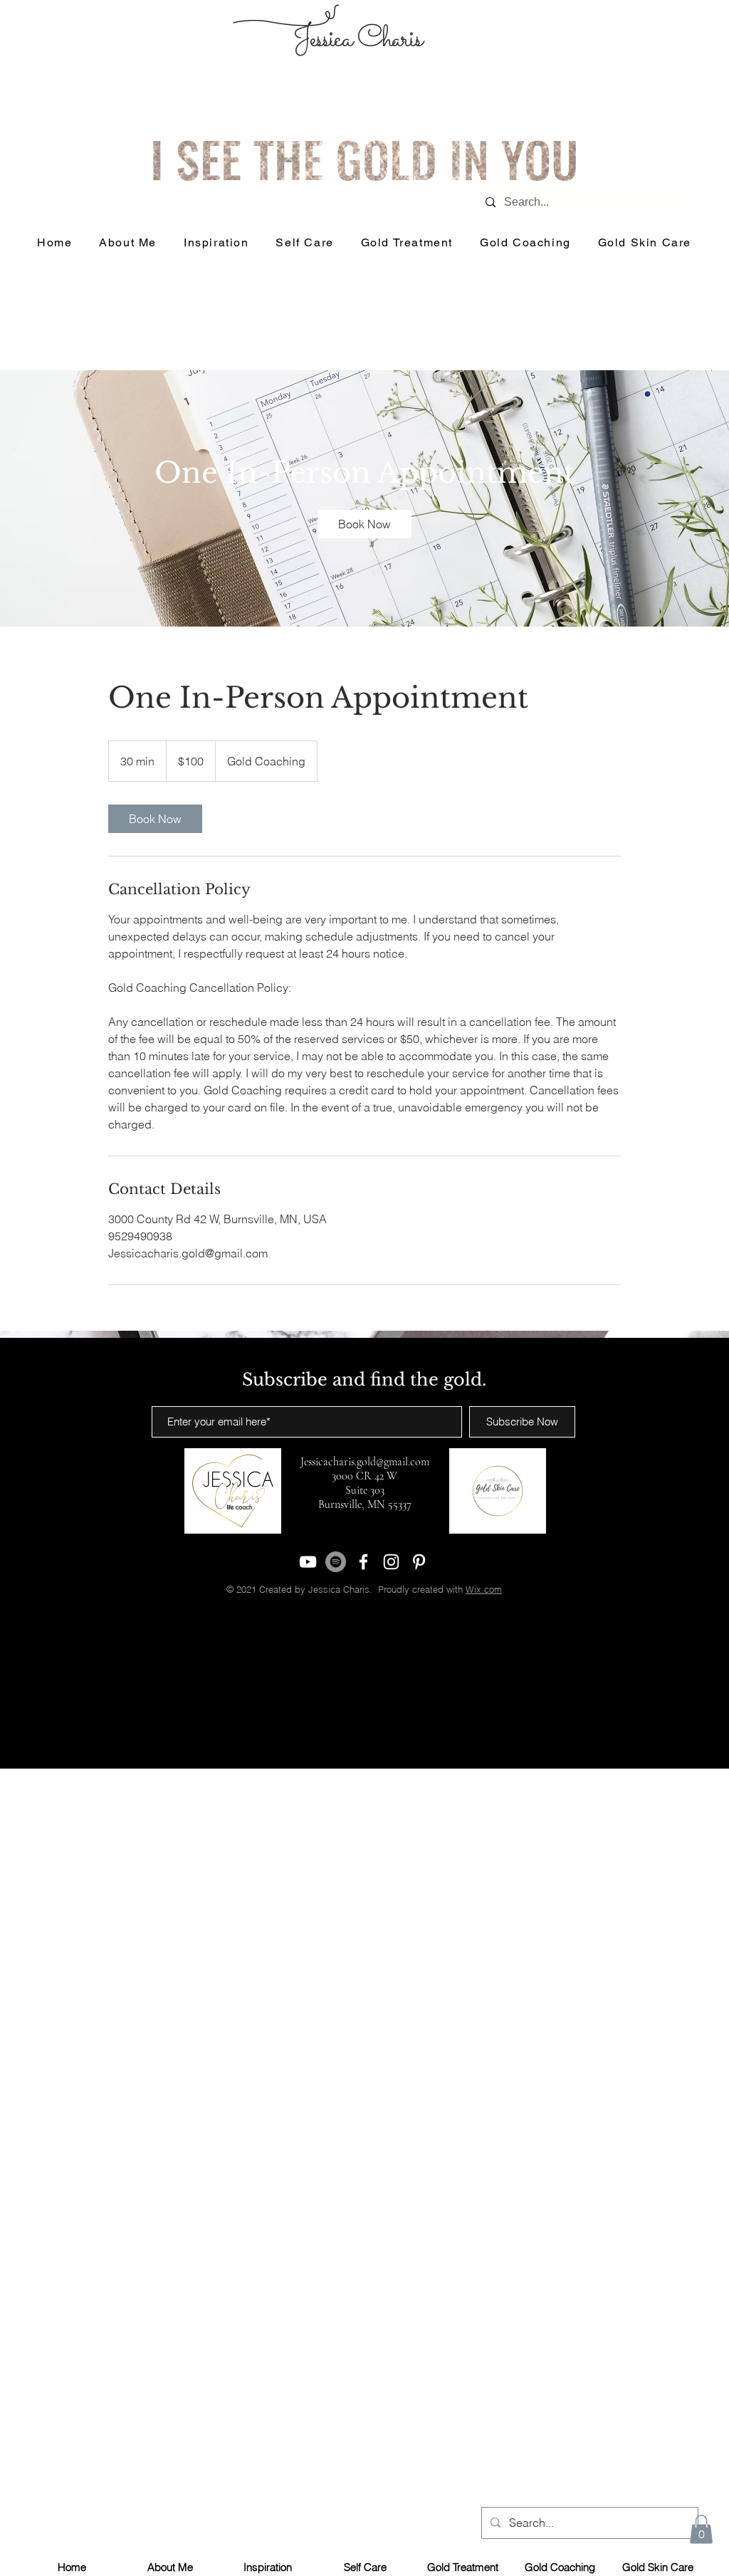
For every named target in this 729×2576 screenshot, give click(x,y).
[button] (701, 2529)
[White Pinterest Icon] (419, 1562)
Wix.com (484, 1589)
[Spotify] (336, 1562)
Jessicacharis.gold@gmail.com (365, 1462)
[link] (364, 524)
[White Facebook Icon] (363, 1562)
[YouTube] (308, 1562)
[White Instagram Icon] (391, 1562)
